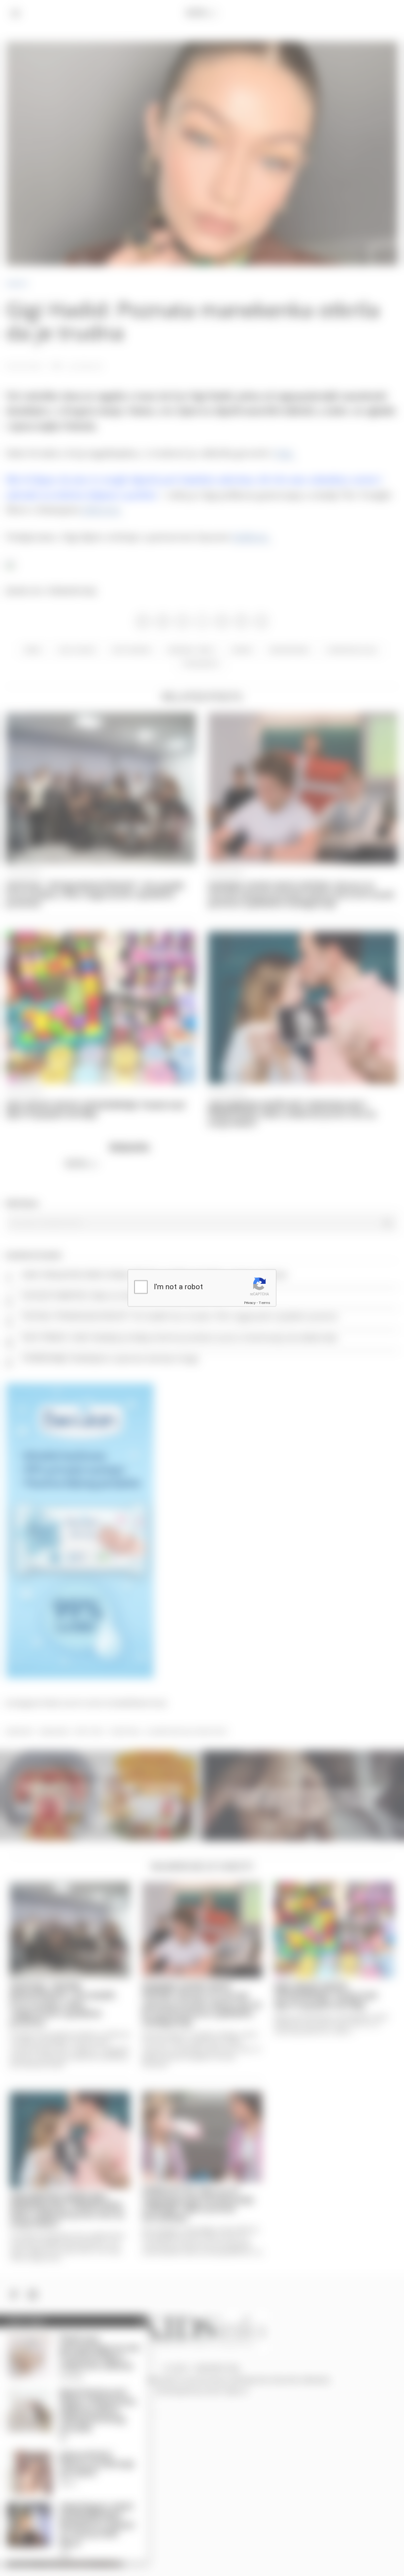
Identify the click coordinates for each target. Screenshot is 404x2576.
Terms (265, 1302)
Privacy (250, 1302)
